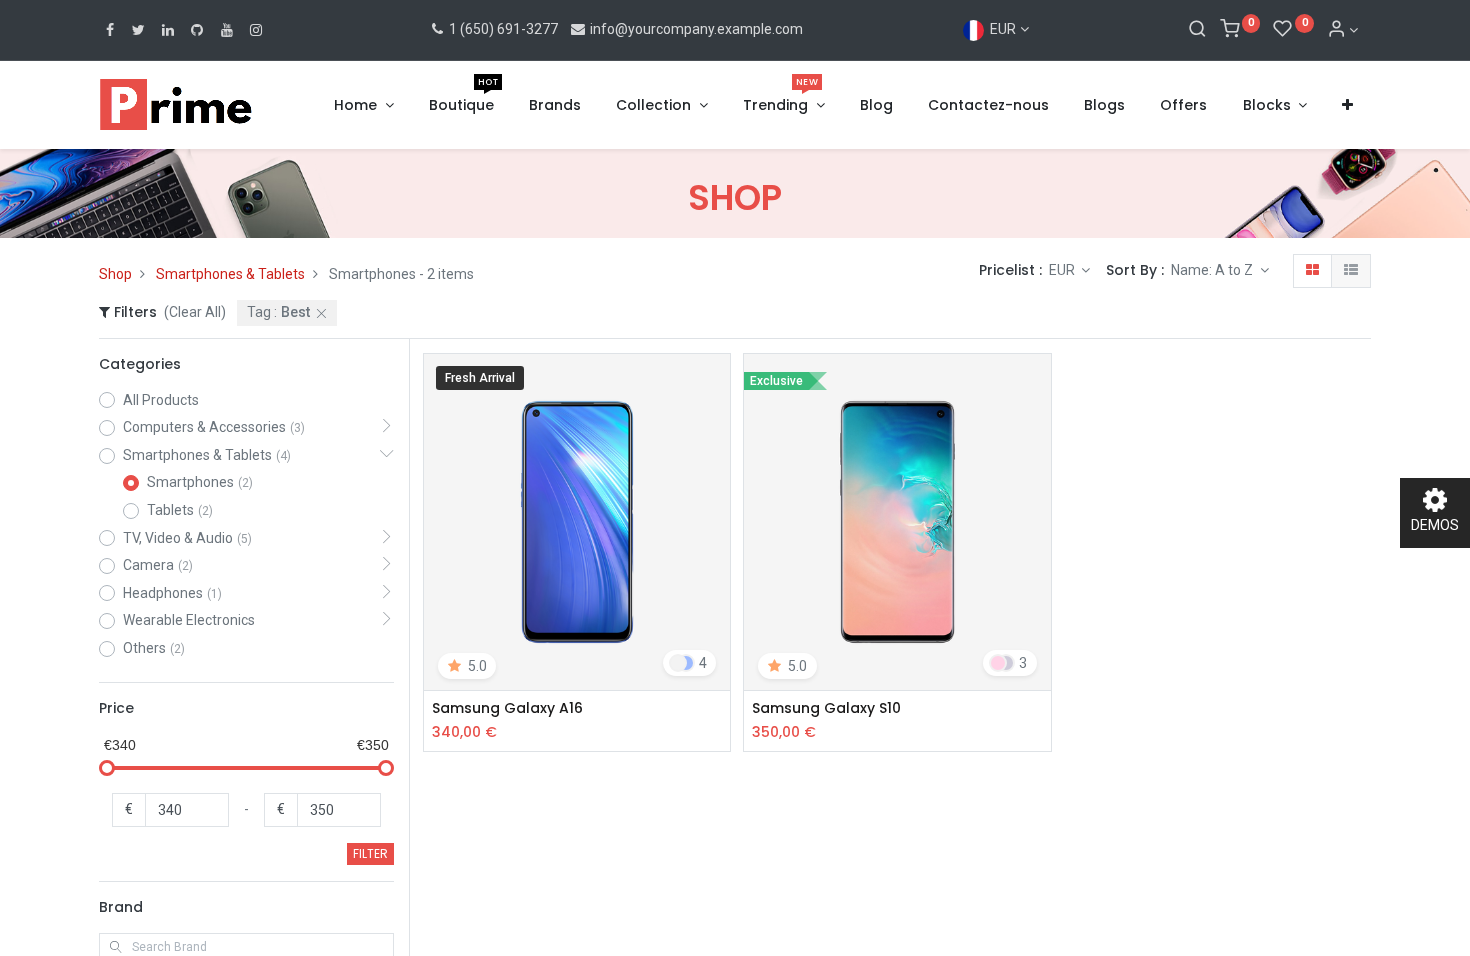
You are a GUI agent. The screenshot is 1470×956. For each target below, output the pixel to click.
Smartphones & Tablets (230, 274)
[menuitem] (461, 106)
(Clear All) (195, 312)
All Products (161, 400)
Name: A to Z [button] (1213, 270)
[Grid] (1312, 271)
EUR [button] (1063, 270)
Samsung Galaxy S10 (826, 708)
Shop (115, 274)
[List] (1351, 271)
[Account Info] (1343, 30)
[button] (1347, 106)
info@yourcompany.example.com (696, 29)
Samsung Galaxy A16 (507, 708)
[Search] (1197, 30)
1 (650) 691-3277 (502, 29)
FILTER (370, 853)
